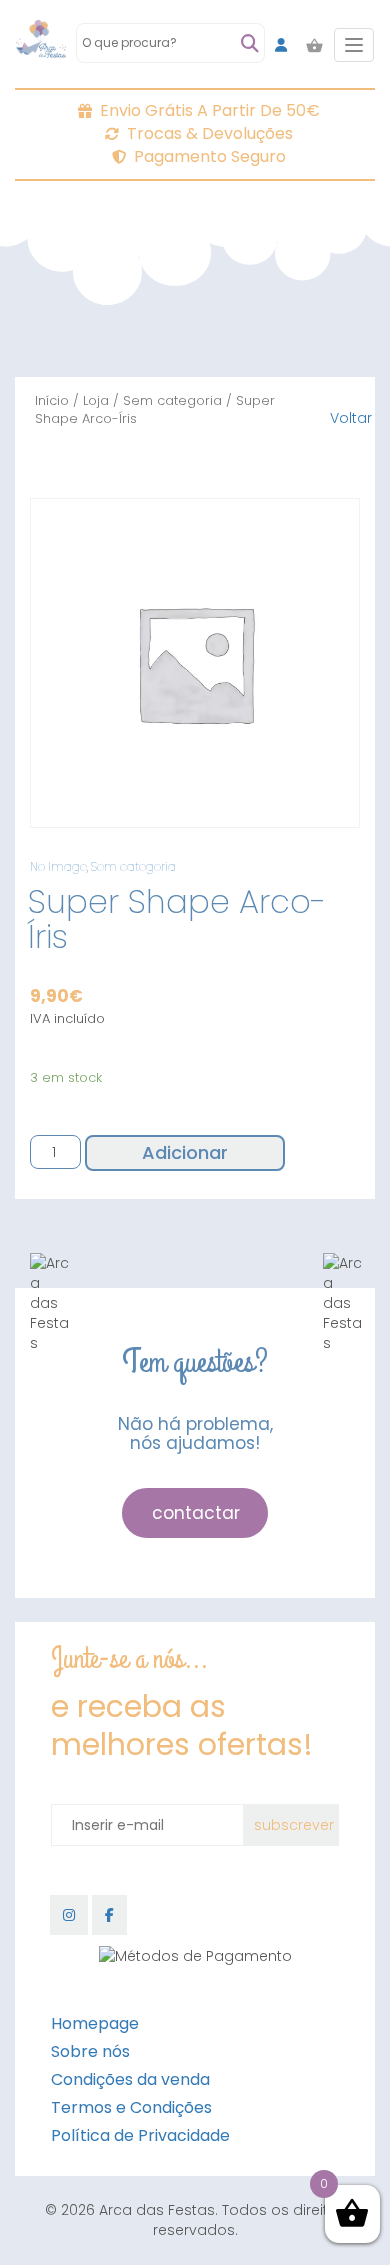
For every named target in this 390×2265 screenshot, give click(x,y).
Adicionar (185, 1152)
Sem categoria (172, 400)
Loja (96, 400)
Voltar (351, 418)
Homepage (95, 2023)
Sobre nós (90, 2051)
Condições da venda (130, 2079)
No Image (58, 866)
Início (52, 400)
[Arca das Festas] (41, 45)
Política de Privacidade (140, 2135)
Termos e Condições (131, 2107)
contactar (196, 1513)
